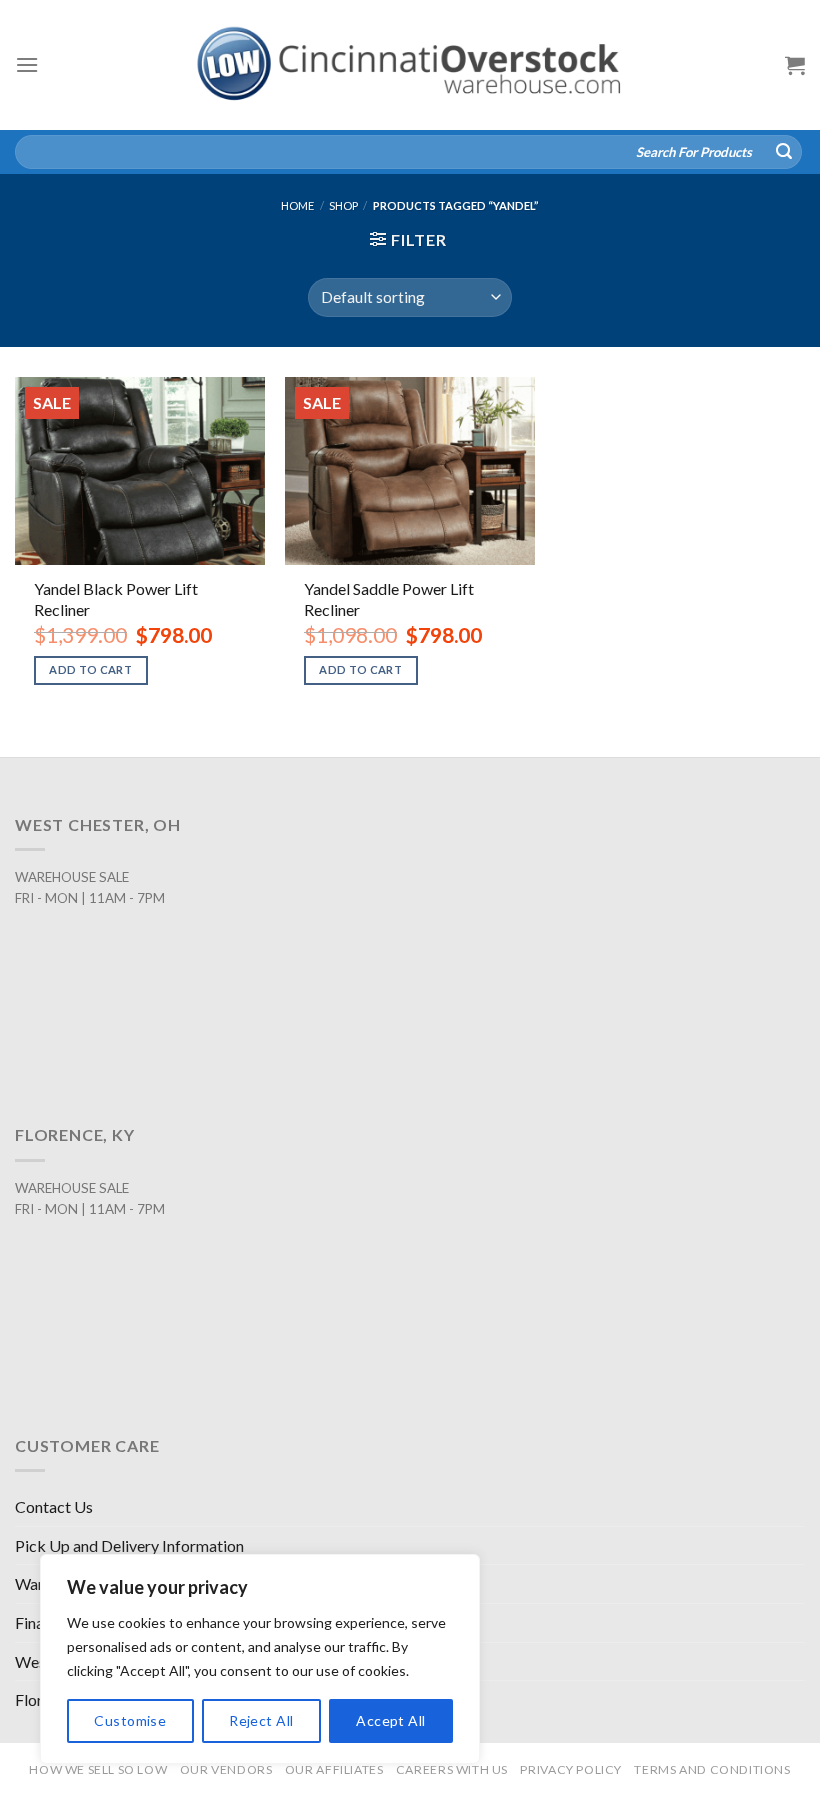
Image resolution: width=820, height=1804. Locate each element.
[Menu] (27, 64)
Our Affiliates (334, 1769)
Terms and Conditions (712, 1769)
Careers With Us (452, 1769)
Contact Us (54, 1506)
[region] (260, 1659)
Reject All (261, 1720)
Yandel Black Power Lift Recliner (116, 599)
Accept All (390, 1720)
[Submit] (784, 152)
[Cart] (795, 65)
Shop (343, 205)
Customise (130, 1720)
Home (297, 205)
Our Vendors (226, 1769)
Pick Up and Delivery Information (129, 1545)
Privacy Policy (571, 1769)
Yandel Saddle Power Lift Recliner (389, 599)
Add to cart (90, 669)
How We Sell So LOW (98, 1769)
